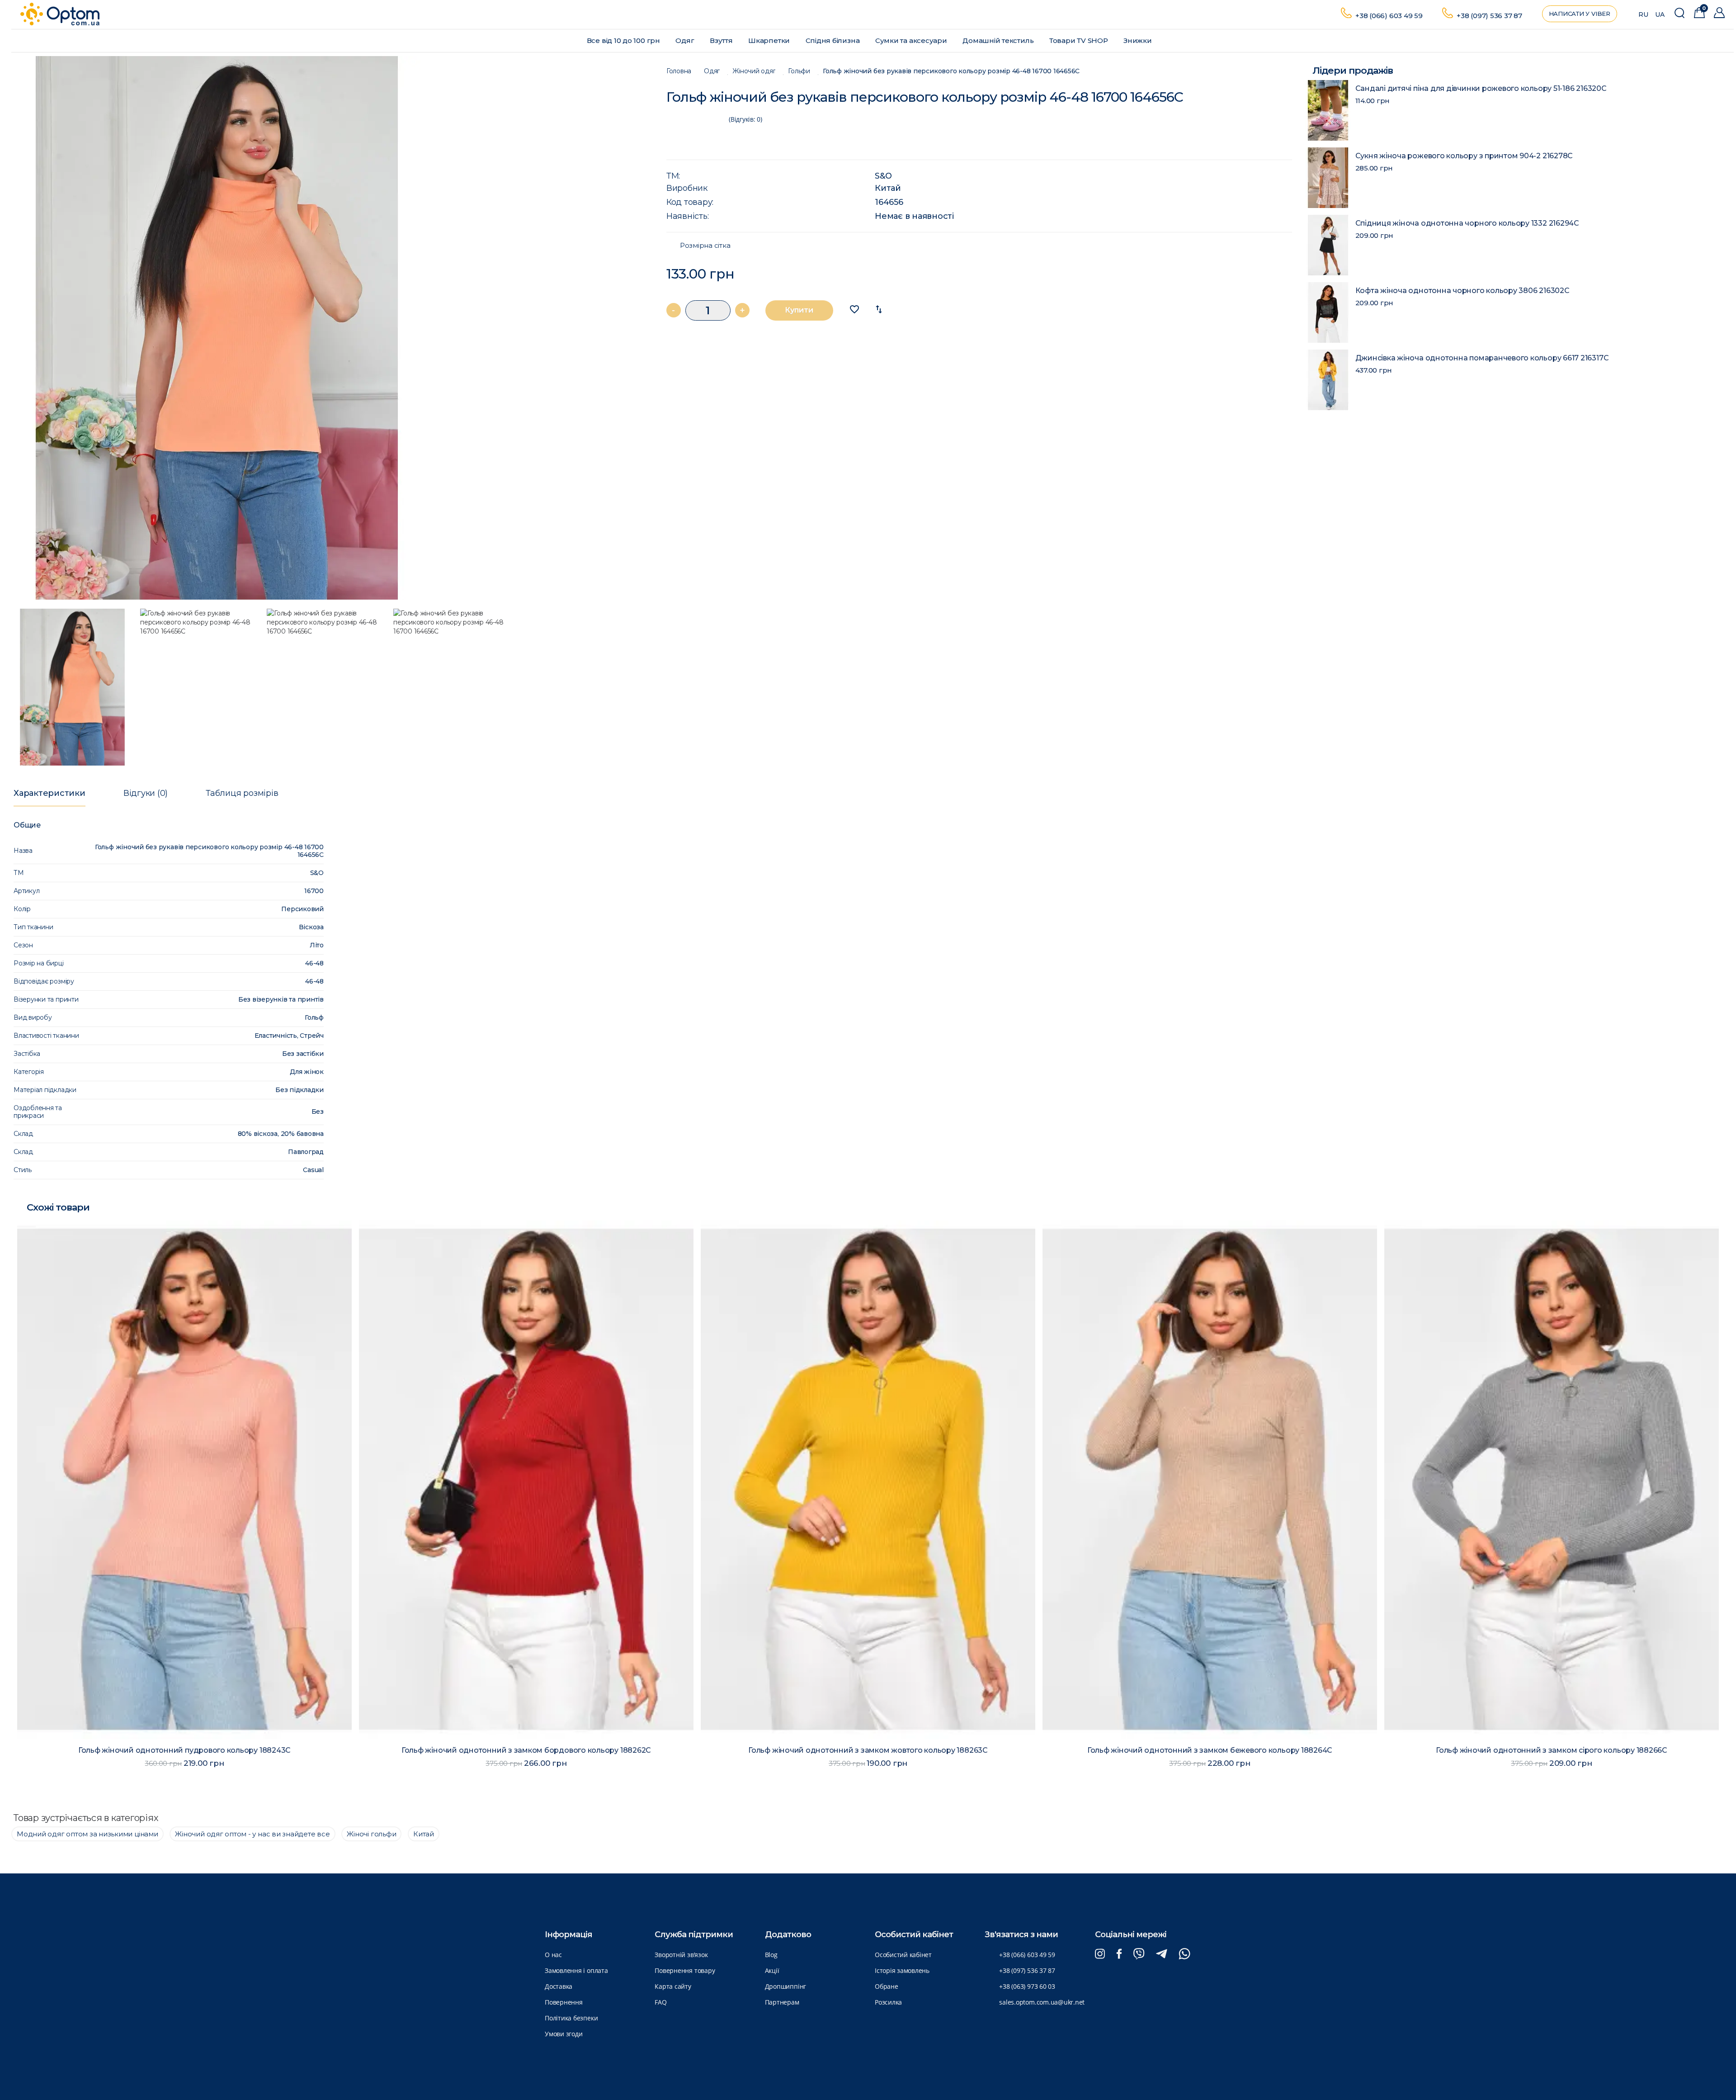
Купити (799, 310)
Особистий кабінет (903, 1955)
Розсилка (888, 2002)
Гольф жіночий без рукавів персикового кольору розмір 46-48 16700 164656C (951, 71)
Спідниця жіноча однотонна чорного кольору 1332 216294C (1467, 223)
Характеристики (50, 793)
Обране (887, 1986)
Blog (771, 1955)
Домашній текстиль (999, 40)
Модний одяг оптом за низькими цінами (87, 1834)
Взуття (722, 40)
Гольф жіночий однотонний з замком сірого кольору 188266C (877, 1750)
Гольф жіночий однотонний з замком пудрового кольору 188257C (1561, 1750)
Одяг (686, 40)
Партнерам (782, 2002)
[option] (330, 328)
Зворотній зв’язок (681, 1955)
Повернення (564, 2002)
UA (1660, 14)
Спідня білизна (834, 40)
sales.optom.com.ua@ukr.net (1042, 2002)
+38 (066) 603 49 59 (1389, 16)
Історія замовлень (902, 1970)
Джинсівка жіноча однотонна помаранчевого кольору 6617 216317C (1482, 358)
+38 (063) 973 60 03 (1027, 1986)
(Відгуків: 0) (745, 119)
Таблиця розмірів (242, 793)
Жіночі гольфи (371, 1834)
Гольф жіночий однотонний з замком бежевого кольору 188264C (535, 1750)
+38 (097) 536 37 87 (1489, 16)
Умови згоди (564, 2034)
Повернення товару (685, 1970)
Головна (679, 71)
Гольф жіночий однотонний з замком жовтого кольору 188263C (193, 1750)
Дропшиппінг (785, 1986)
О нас (553, 1955)
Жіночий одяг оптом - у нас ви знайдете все (252, 1834)
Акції (772, 1970)
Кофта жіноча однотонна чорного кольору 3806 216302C (1462, 291)
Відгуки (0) (146, 793)
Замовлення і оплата (576, 1970)
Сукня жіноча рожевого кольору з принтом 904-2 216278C (1464, 156)
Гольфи (799, 71)
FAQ (660, 2002)
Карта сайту (673, 1986)
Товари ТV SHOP (1080, 40)
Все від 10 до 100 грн (624, 40)
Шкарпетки (770, 40)
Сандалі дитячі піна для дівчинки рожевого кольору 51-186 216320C (1481, 88)
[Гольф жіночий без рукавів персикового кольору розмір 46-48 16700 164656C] (330, 328)
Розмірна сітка (705, 246)
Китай (888, 188)
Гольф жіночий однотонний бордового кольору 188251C (1219, 1750)
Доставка (559, 1986)
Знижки (1138, 40)
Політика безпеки (571, 2018)
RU (1643, 14)
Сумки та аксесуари (912, 40)
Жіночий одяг (754, 71)
